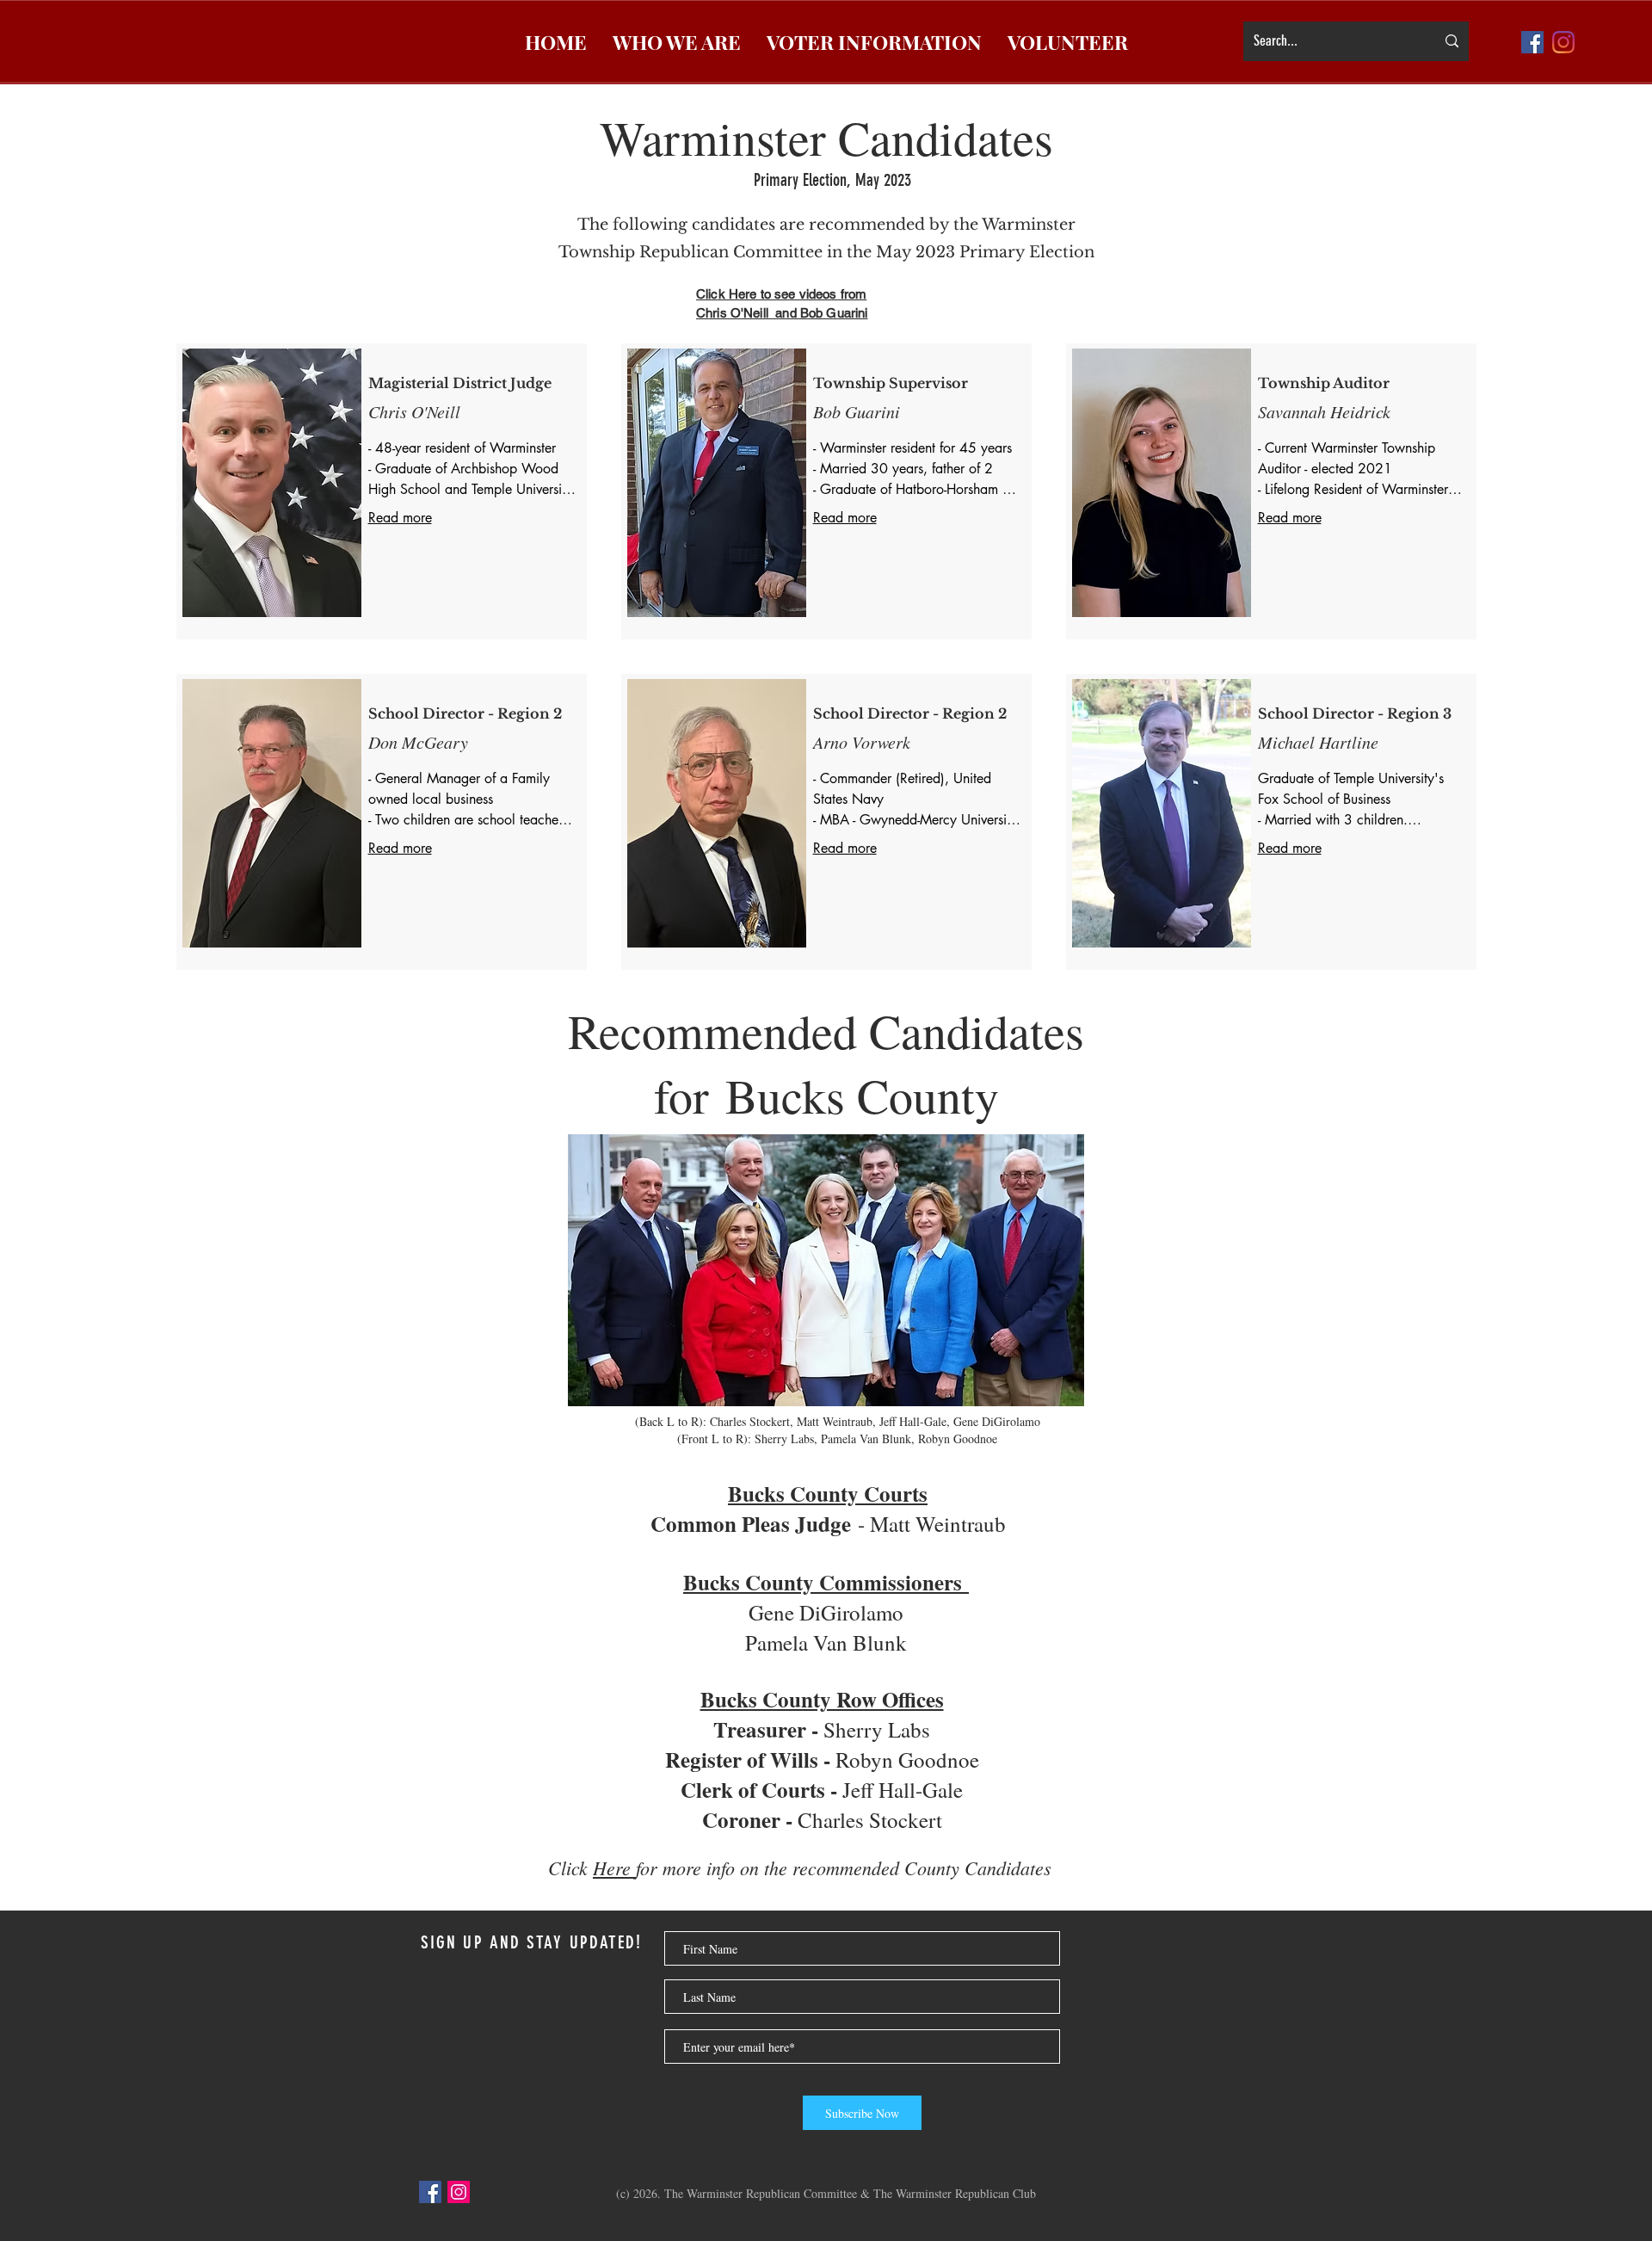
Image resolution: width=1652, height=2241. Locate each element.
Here (614, 1867)
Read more (400, 518)
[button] (677, 42)
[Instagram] (459, 2192)
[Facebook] (430, 2192)
